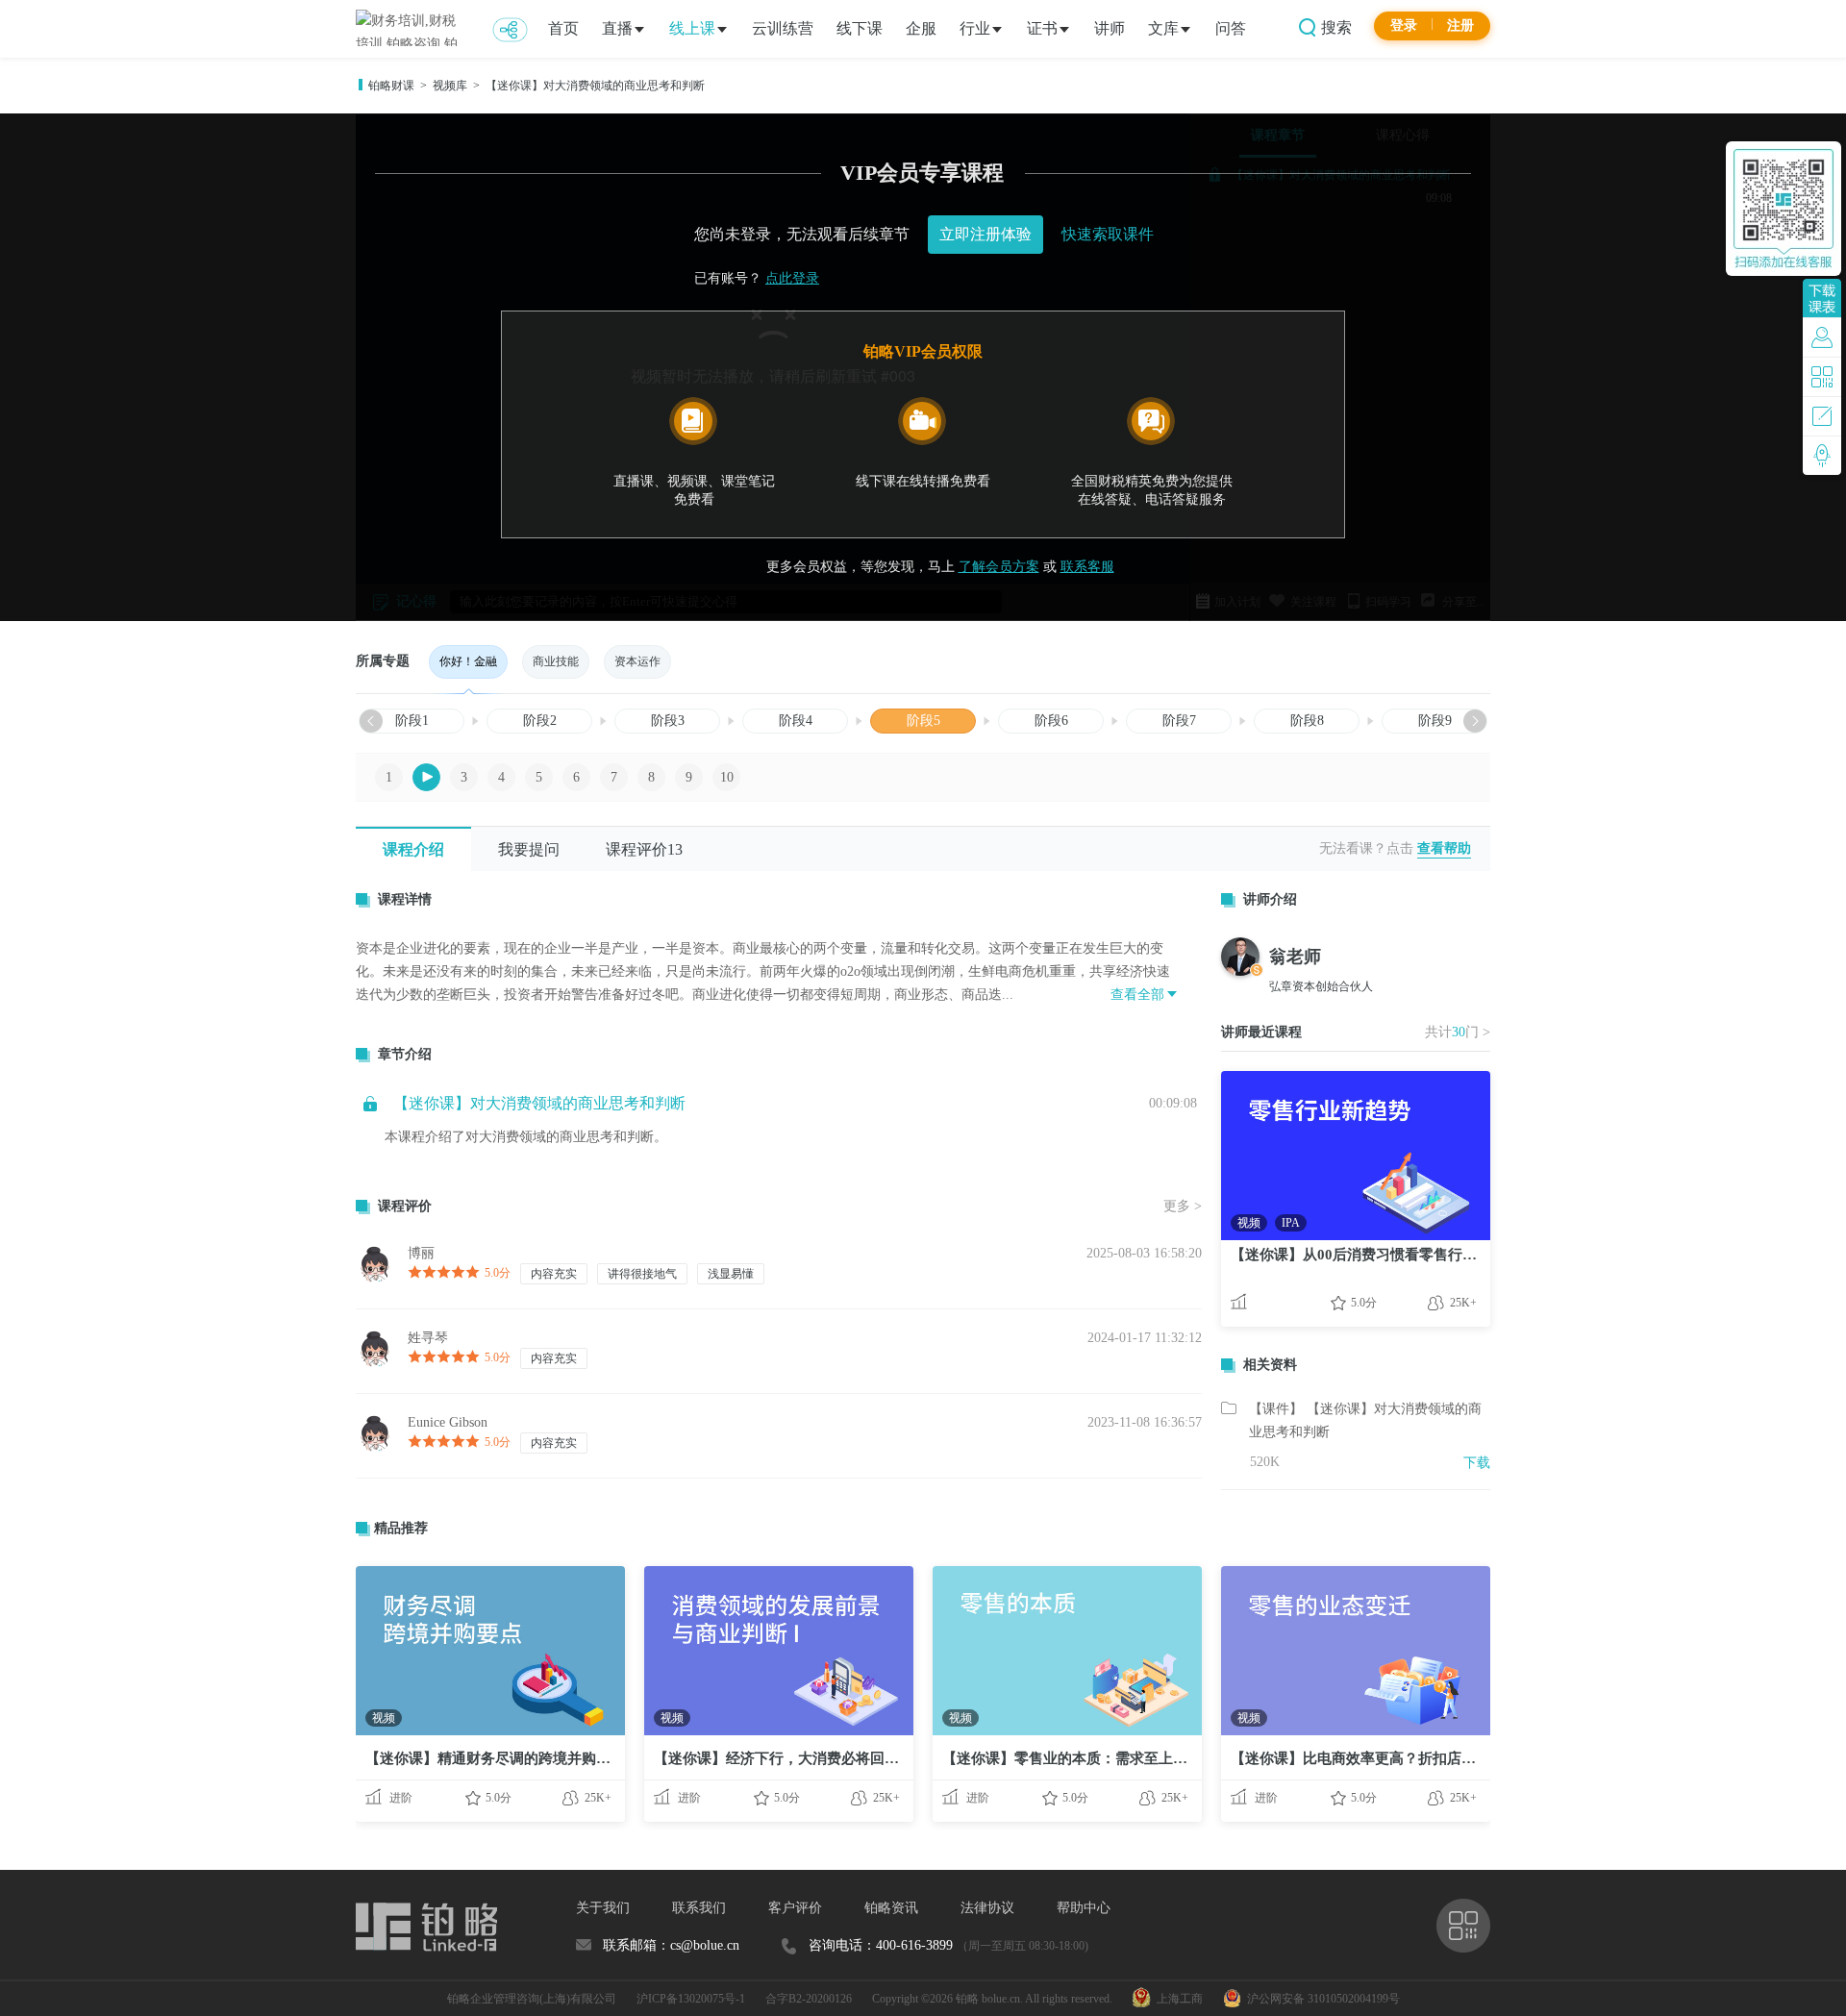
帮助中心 (1084, 1908)
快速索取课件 (1108, 234)
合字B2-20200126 (809, 1999)
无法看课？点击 (1366, 848)
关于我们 (603, 1908)
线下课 (860, 28)
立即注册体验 (985, 234)
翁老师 (1295, 957)
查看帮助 (1444, 848)
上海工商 (1177, 1999)
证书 (1042, 28)
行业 (975, 28)
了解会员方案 (999, 567)
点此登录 (792, 278)
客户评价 (795, 1908)
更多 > (1183, 1206)
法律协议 (987, 1908)
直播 (617, 28)
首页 (563, 28)
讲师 (1110, 28)
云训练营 (783, 28)
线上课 (692, 28)
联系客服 (1087, 567)
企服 (921, 28)
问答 (1231, 28)
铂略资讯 (891, 1908)
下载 (1477, 1463)
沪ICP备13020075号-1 (691, 1999)
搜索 (1335, 27)
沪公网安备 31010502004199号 (1321, 1999)
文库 (1163, 28)
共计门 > (1458, 1032)
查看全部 (1137, 995)
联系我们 (699, 1908)
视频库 (450, 86)
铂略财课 (391, 86)
